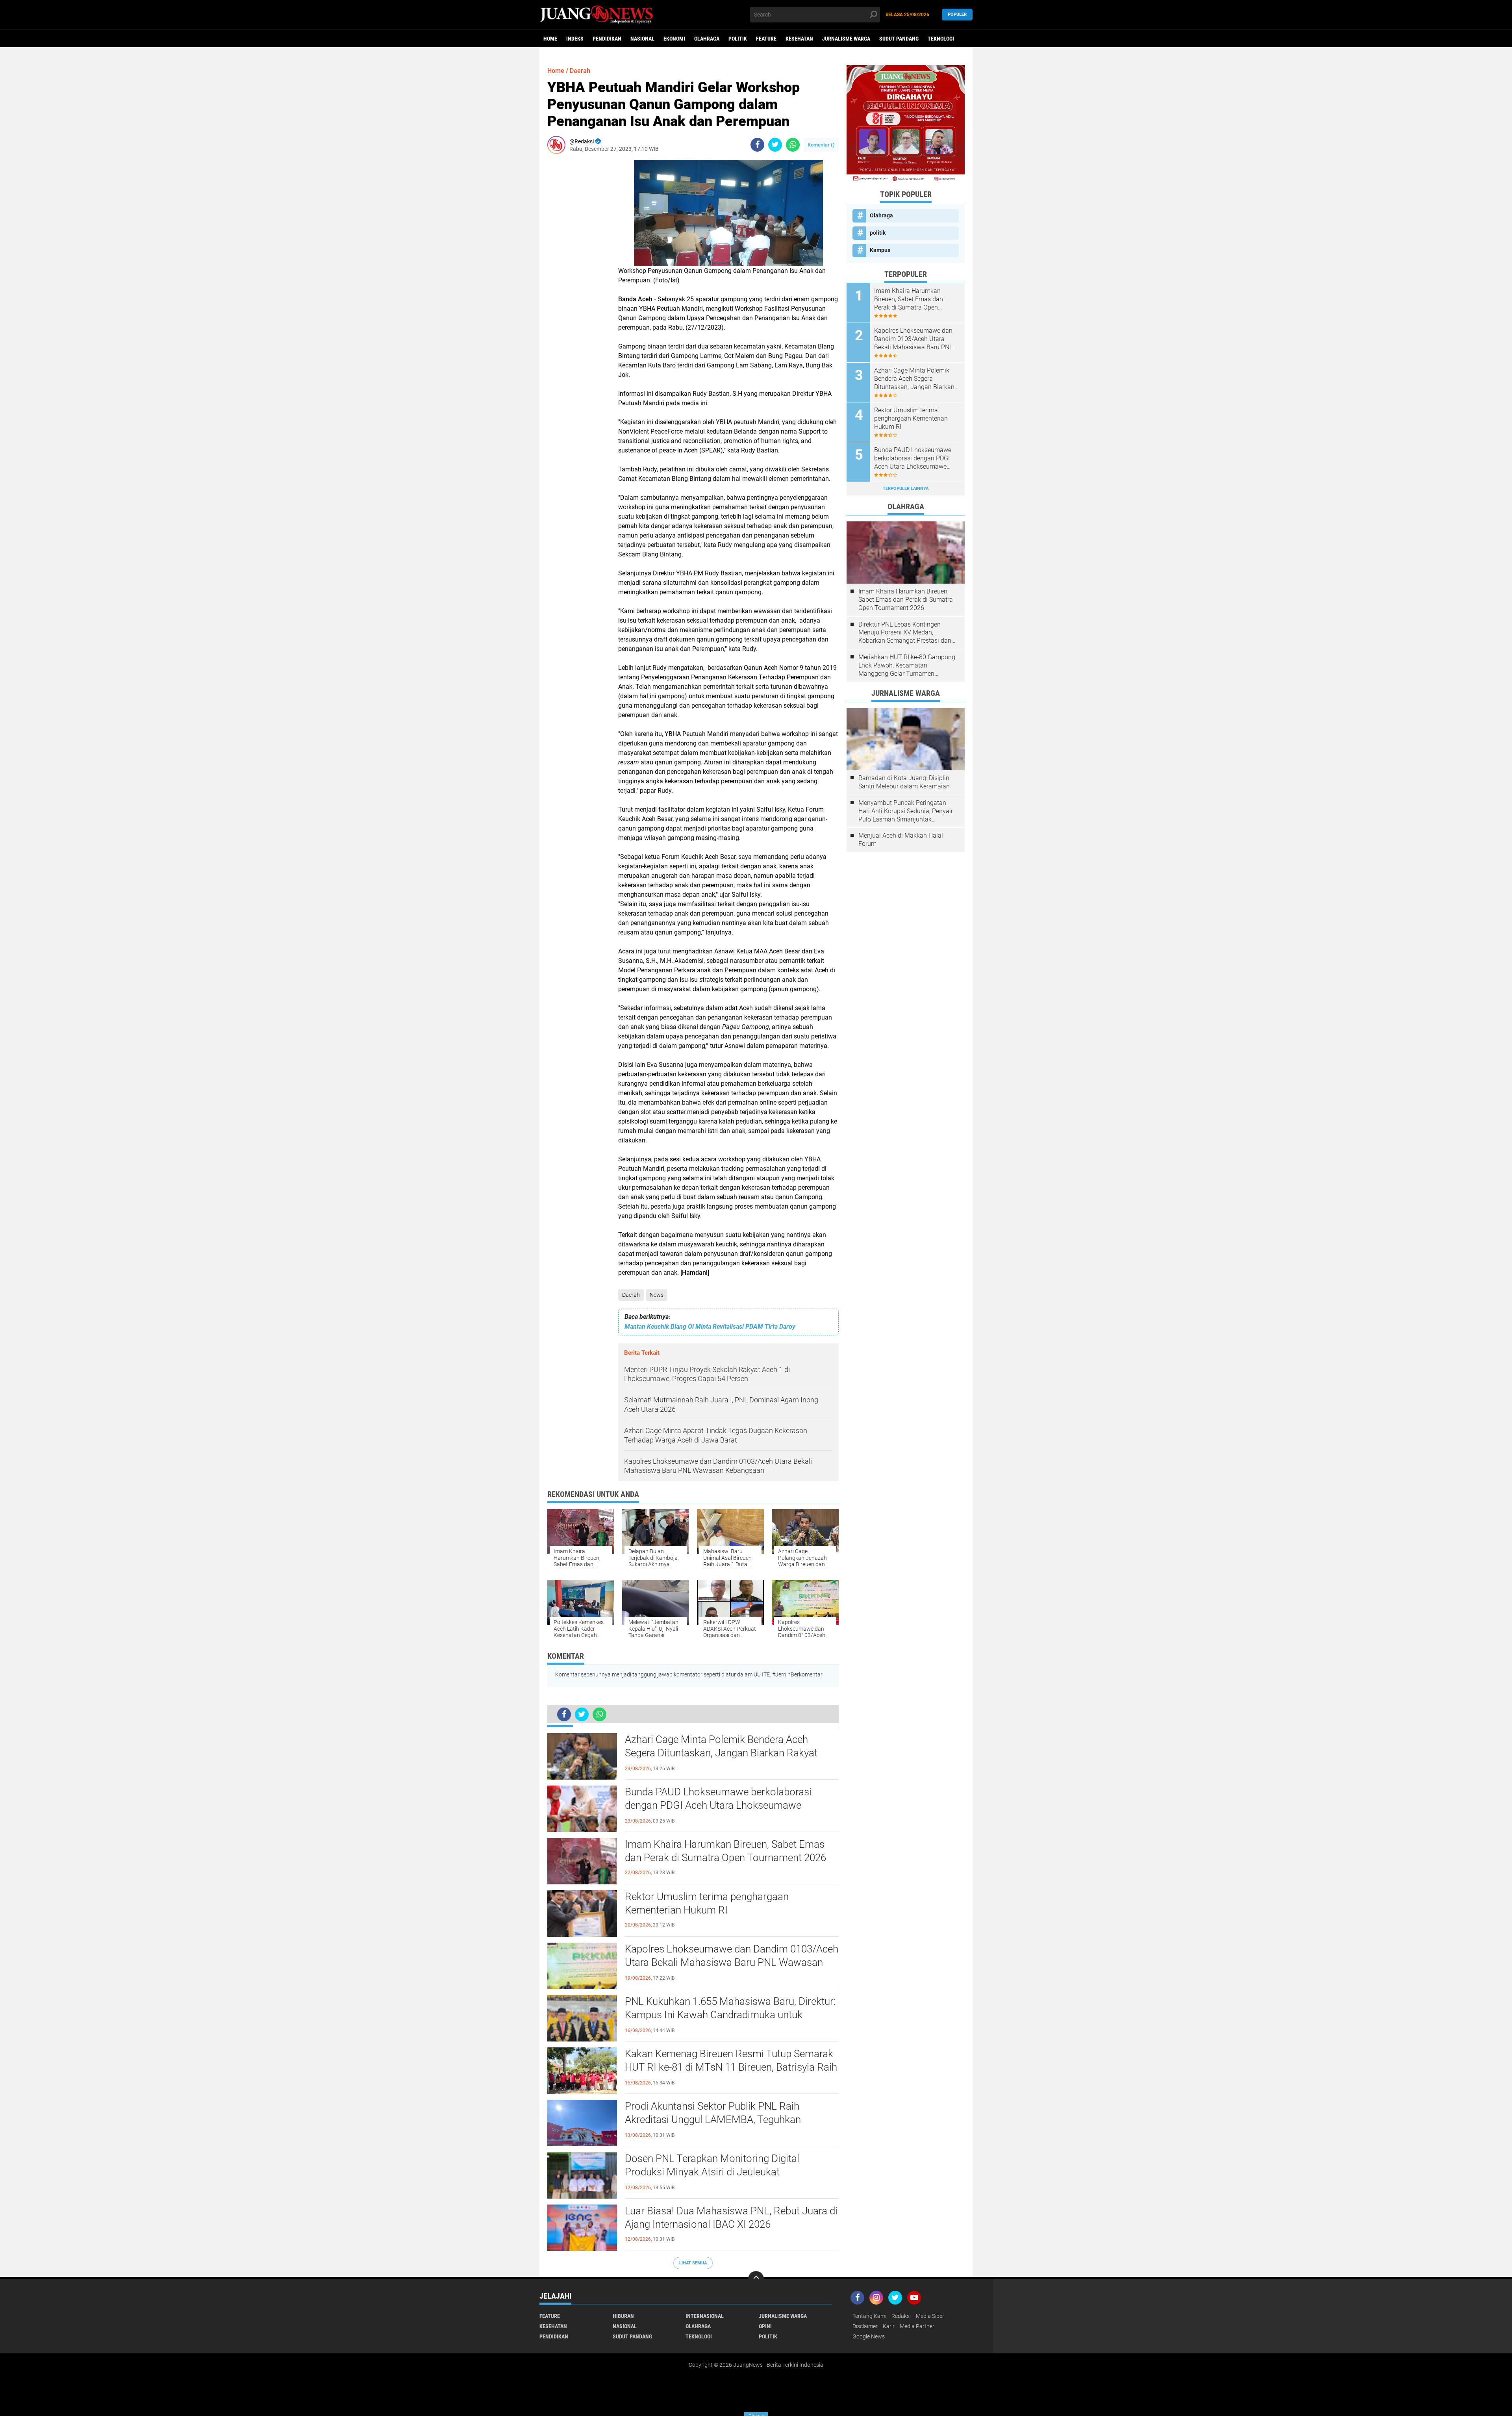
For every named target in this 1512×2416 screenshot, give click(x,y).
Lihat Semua (693, 2263)
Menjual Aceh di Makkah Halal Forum (901, 840)
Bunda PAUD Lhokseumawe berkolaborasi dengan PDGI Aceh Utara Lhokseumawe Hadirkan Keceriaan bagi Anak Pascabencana (725, 1805)
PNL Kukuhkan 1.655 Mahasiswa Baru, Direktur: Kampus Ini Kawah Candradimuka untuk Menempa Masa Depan (730, 2015)
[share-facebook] (757, 145)
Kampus (880, 250)
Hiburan (623, 2316)
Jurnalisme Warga (846, 39)
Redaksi (901, 2316)
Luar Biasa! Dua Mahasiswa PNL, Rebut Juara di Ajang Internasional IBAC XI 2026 (731, 2218)
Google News (869, 2336)
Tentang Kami (869, 2316)
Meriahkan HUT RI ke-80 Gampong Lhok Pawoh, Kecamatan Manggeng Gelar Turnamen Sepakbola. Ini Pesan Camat (907, 666)
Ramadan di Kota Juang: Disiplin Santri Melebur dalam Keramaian (904, 782)
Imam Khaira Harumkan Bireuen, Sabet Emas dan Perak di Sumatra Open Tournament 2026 (725, 1851)
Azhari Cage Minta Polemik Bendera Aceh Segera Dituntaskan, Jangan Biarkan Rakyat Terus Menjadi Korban (721, 1753)
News (657, 1295)
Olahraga (707, 39)
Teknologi (941, 39)
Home (550, 39)
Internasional (705, 2316)
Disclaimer (865, 2326)
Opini (765, 2326)
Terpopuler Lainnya (906, 489)
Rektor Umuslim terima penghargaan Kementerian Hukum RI (707, 1903)
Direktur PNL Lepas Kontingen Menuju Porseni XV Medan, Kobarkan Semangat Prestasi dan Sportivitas (905, 633)
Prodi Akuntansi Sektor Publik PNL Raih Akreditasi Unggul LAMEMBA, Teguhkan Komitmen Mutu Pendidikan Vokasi (713, 2119)
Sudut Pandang (899, 39)
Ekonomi (674, 39)
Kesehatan (799, 39)
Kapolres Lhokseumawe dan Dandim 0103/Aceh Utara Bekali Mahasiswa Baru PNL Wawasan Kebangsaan (732, 1962)
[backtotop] (756, 2279)
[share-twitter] (775, 145)
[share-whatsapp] (793, 145)
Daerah (631, 1295)
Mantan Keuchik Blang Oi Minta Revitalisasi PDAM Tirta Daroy (710, 1327)
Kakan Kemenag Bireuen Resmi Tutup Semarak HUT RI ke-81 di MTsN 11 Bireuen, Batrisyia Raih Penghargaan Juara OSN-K (731, 2067)
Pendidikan (607, 39)
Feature (766, 39)
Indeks (575, 39)
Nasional (642, 39)
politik (738, 39)
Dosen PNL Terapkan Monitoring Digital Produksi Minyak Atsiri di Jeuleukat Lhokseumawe (712, 2172)
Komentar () (821, 145)
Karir (889, 2326)
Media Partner (917, 2326)
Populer (957, 14)
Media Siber (930, 2316)
